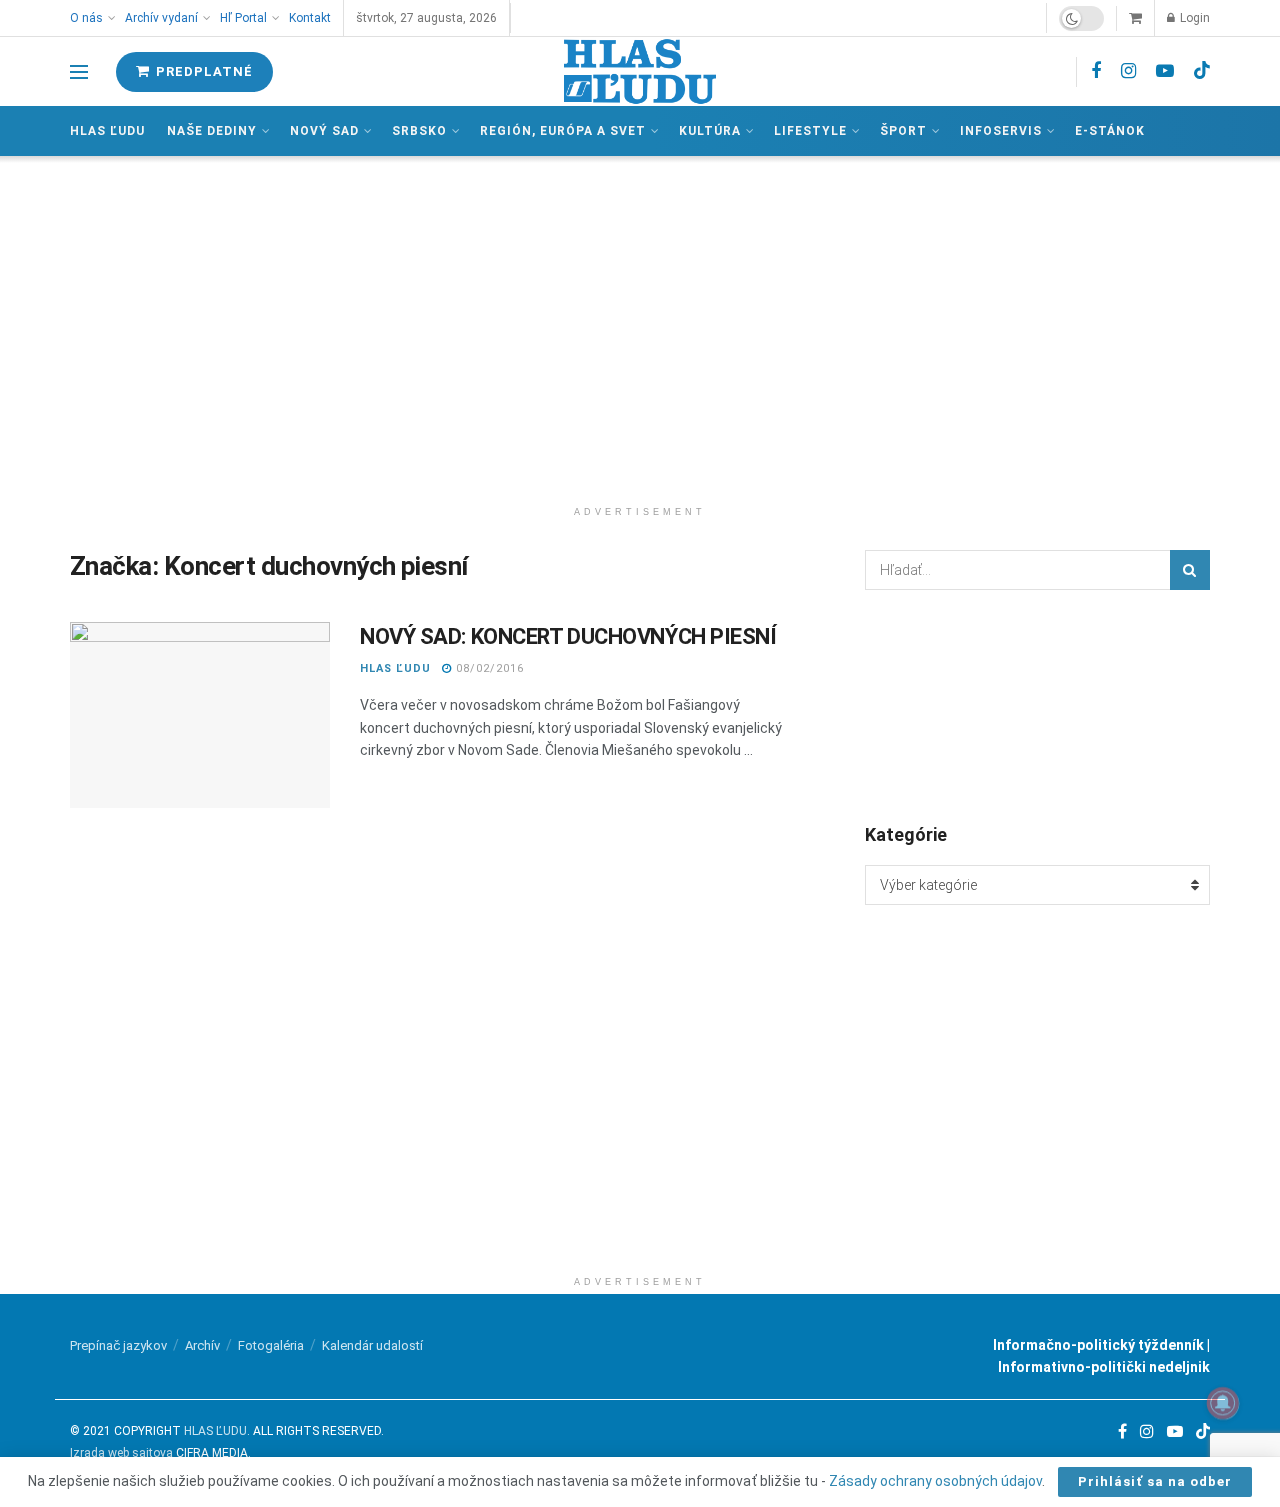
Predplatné (202, 71)
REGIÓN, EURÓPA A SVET (563, 131)
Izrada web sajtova (121, 1453)
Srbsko (419, 131)
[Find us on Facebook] (1096, 71)
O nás (86, 18)
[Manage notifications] (1223, 1403)
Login (1193, 18)
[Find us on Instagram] (1128, 71)
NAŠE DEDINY (212, 131)
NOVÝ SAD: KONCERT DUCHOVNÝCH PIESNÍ (568, 636)
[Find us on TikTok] (1202, 71)
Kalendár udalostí (372, 1345)
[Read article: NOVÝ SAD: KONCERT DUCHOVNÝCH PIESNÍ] (200, 715)
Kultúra (710, 131)
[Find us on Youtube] (1165, 71)
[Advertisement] (640, 326)
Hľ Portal (243, 18)
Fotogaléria (271, 1345)
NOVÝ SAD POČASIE (1037, 705)
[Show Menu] (79, 72)
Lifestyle (810, 131)
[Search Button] (1190, 570)
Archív (202, 1345)
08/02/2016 (488, 668)
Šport (903, 131)
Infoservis (1001, 131)
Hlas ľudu (107, 131)
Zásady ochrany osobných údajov (935, 1481)
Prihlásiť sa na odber (1155, 1481)
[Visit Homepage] (640, 71)
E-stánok (1110, 131)
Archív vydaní (161, 18)
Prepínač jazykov (118, 1345)
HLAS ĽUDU (395, 668)
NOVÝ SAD (324, 131)
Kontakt (310, 18)
